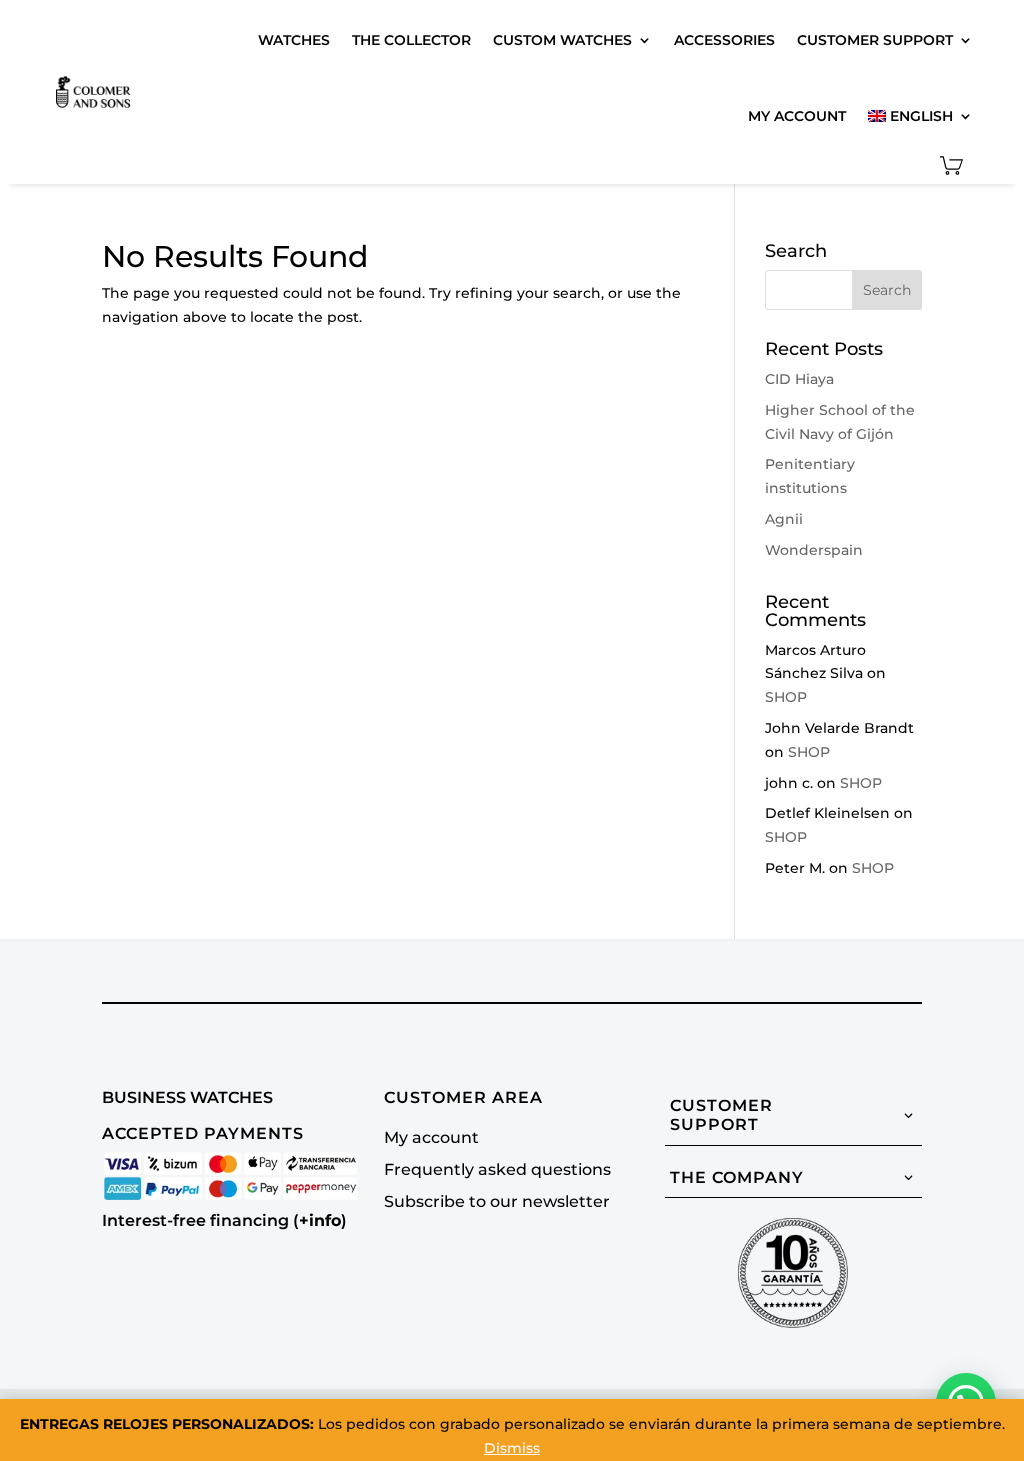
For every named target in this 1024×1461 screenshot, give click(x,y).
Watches (294, 40)
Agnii (784, 519)
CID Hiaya (799, 379)
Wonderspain (814, 550)
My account (797, 116)
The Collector (411, 40)
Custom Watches (562, 40)
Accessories (724, 40)
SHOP (786, 697)
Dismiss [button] (512, 1448)
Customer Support (875, 40)
